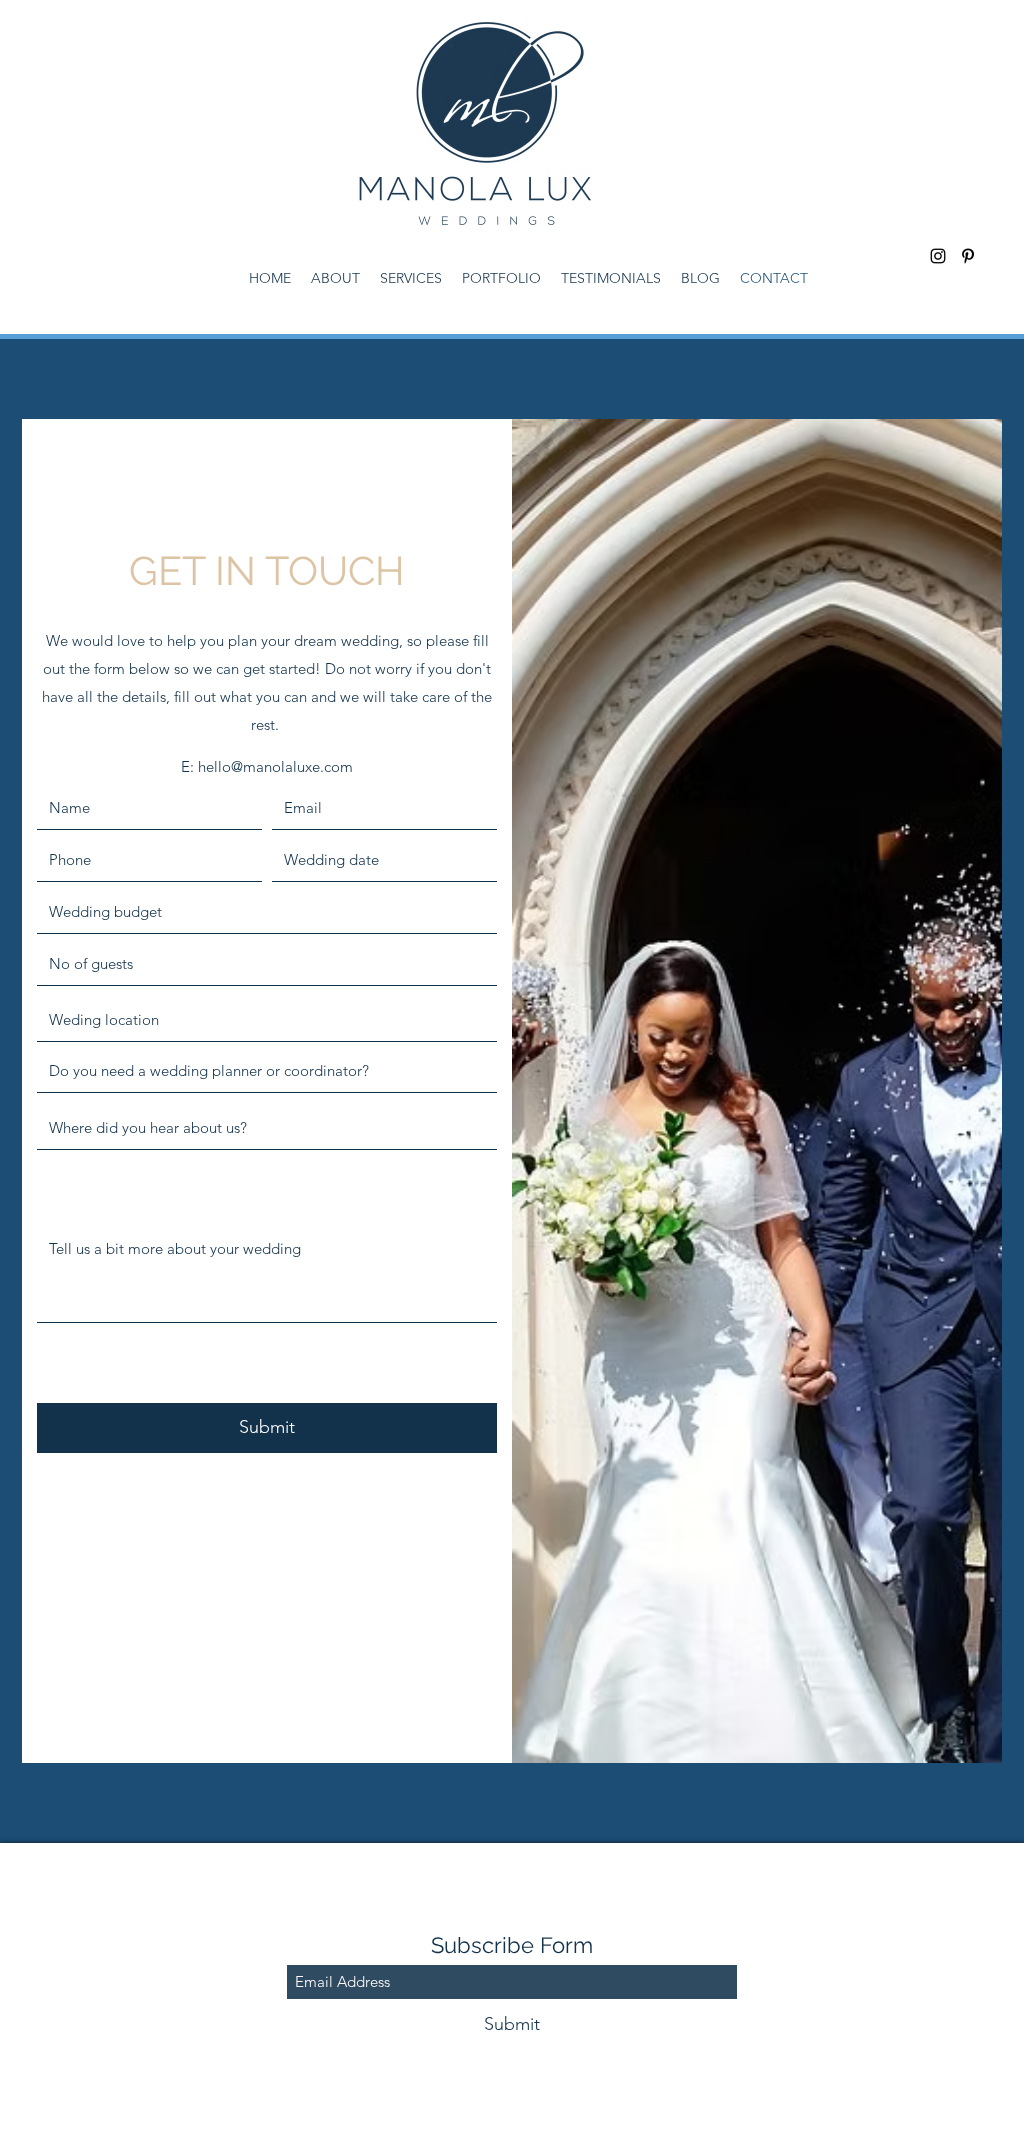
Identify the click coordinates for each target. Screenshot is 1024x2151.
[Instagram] (938, 256)
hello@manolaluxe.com (275, 766)
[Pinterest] (968, 256)
